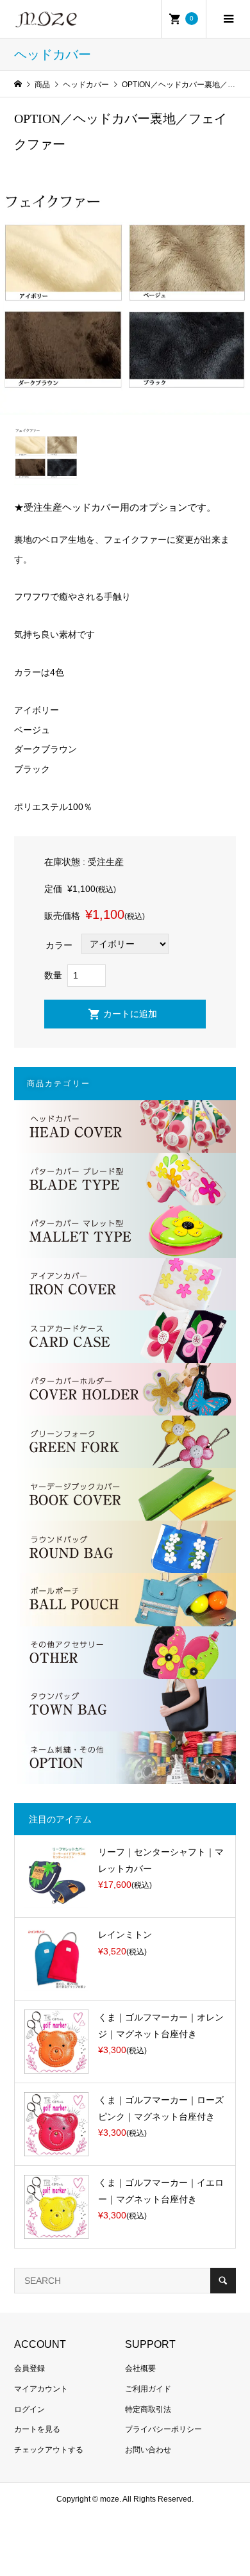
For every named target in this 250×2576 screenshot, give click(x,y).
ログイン (29, 2409)
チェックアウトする (49, 2450)
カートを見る (37, 2429)
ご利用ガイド (148, 2389)
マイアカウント (41, 2389)
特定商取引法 (148, 2409)
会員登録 (29, 2368)
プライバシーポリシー (163, 2429)
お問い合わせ (148, 2450)
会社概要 (140, 2368)
